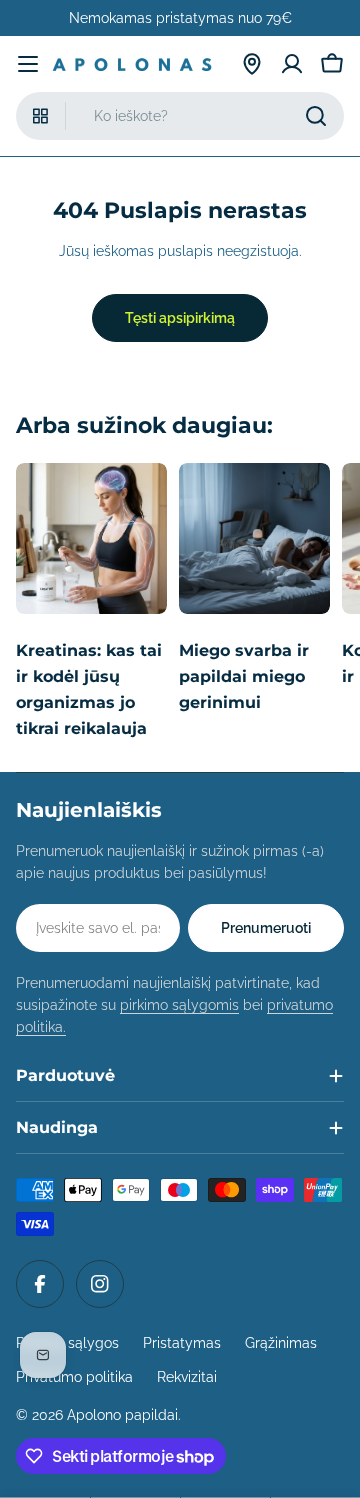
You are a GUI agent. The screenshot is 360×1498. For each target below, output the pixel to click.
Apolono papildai (122, 1415)
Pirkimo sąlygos (67, 1343)
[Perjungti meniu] (28, 64)
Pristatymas (182, 1343)
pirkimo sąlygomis (179, 1005)
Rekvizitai (187, 1377)
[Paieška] (316, 116)
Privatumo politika (74, 1377)
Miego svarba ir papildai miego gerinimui (244, 676)
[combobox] (180, 116)
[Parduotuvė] (252, 64)
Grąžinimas (281, 1343)
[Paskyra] (292, 64)
